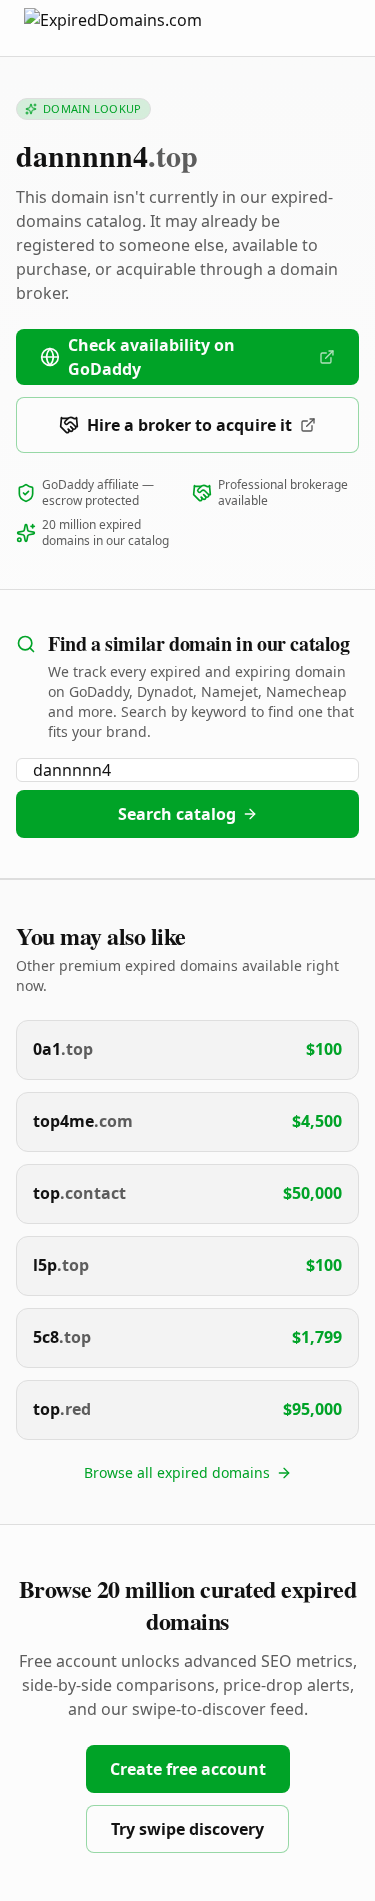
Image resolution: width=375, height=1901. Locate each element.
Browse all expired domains (177, 1472)
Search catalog (177, 814)
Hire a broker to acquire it (189, 425)
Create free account (188, 1769)
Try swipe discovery (187, 1829)
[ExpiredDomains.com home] (134, 27)
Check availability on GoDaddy (151, 357)
